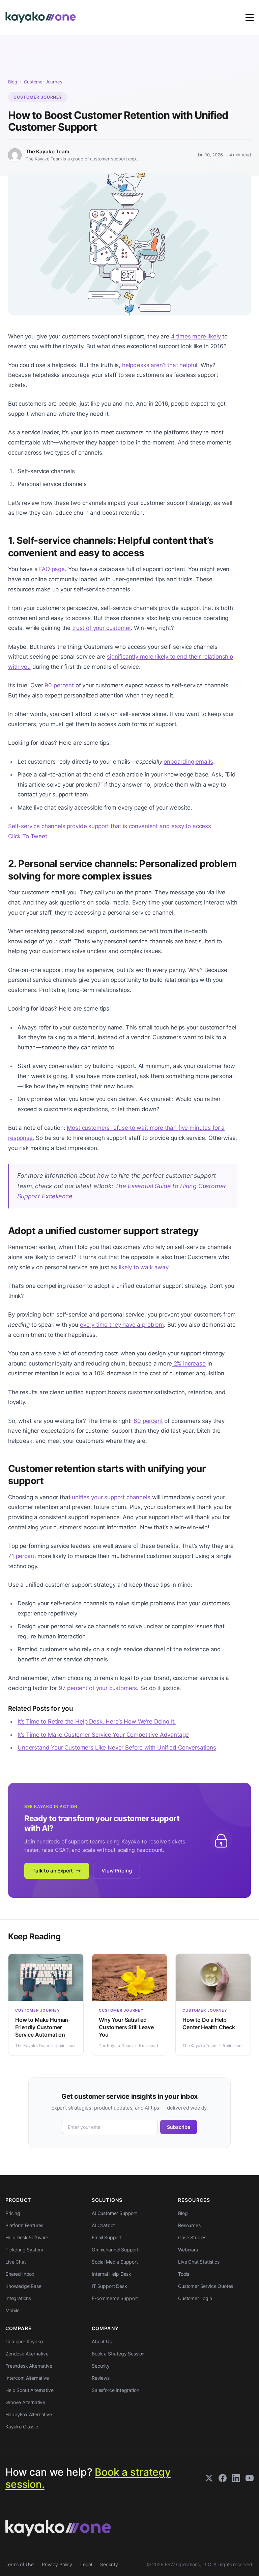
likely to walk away (143, 1267)
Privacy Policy (57, 2564)
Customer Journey (43, 82)
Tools (184, 2274)
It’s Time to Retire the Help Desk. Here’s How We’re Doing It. (97, 1721)
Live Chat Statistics (199, 2262)
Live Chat (16, 2262)
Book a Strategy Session (118, 2354)
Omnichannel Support (115, 2250)
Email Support (107, 2237)
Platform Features (24, 2225)
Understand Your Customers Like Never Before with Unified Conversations (117, 1748)
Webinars (188, 2250)
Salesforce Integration (115, 2390)
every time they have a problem (122, 1325)
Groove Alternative (25, 2402)
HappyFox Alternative (29, 2414)
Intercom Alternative (27, 2378)
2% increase (189, 1363)
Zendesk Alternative (27, 2354)
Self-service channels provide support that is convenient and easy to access (110, 826)
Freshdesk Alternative (29, 2366)
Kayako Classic (22, 2427)
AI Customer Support (114, 2213)
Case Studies (192, 2237)
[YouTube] (250, 2478)
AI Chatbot (103, 2225)
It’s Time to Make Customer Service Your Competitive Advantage (103, 1735)
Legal (86, 2564)
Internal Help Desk (111, 2274)
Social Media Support (115, 2262)
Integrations (18, 2298)
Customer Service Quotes (206, 2286)
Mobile (12, 2310)
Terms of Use (20, 2564)
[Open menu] (250, 18)
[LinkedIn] (236, 2478)
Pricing (13, 2213)
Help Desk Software (27, 2237)
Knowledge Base (23, 2286)
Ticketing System (24, 2250)
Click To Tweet (28, 836)
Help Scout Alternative (29, 2390)
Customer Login (195, 2298)
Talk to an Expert (53, 1871)
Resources (189, 2225)
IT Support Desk (109, 2286)
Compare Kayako (24, 2341)
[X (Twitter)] (209, 2478)
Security (101, 2366)
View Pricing (117, 1871)
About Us (102, 2341)
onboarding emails (188, 762)
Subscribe (179, 2127)
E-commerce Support (115, 2298)
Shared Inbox (20, 2274)
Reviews (101, 2378)
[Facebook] (223, 2478)
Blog (12, 82)
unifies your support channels (111, 1497)
